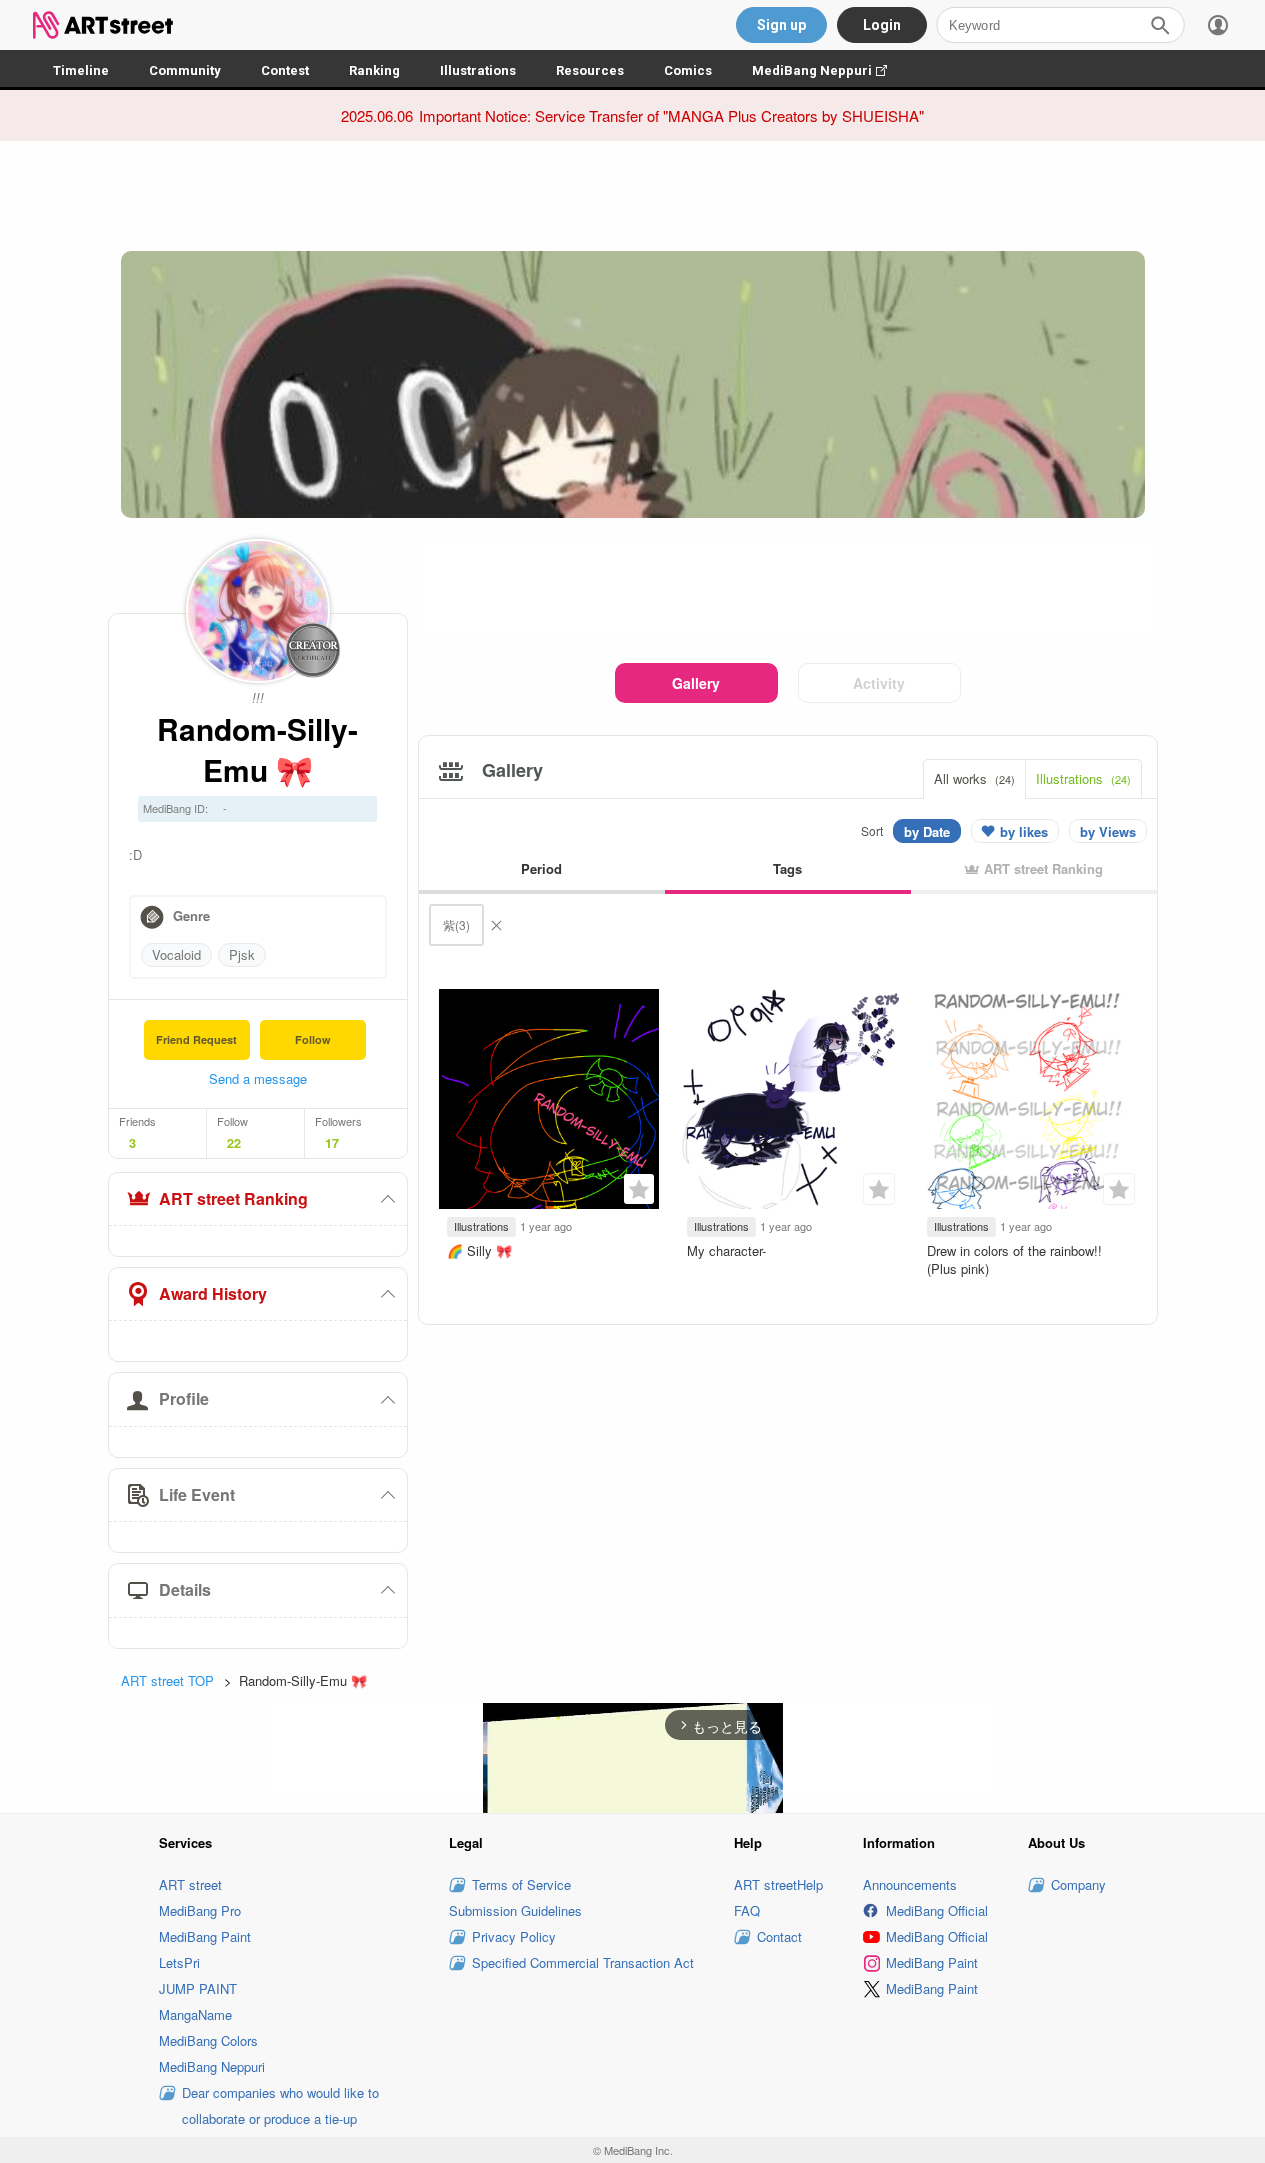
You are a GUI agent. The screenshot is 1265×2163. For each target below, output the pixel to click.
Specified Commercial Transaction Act (583, 1962)
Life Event (197, 1494)
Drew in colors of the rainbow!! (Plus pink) (1014, 1259)
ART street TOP (167, 1680)
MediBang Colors (208, 2040)
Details (185, 1589)
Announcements (910, 1884)
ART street (190, 1884)
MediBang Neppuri (829, 70)
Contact (779, 1936)
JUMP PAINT (198, 1988)
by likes (1024, 831)
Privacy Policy (514, 1936)
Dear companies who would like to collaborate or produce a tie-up (280, 2105)
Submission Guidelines (515, 1910)
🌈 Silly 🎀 (479, 1250)
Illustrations (478, 70)
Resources (590, 70)
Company (1078, 1884)
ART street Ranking (233, 1198)
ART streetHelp (778, 1884)
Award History (213, 1293)
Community (185, 70)
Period (541, 868)
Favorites (639, 1189)
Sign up (781, 25)
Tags (787, 868)
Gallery (696, 683)
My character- (726, 1250)
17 (332, 1143)
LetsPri (179, 1962)
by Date (927, 831)
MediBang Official (937, 1910)
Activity (879, 683)
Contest (285, 70)
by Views (1108, 831)
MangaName (195, 2014)
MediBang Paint (205, 1936)
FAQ (747, 1910)
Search (1160, 25)
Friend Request (196, 1039)
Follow (313, 1039)
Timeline (81, 70)
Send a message (258, 1078)
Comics (688, 70)
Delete (496, 925)
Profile (184, 1398)
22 (234, 1143)
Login (882, 25)
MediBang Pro (200, 1910)
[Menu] (1218, 25)
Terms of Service (521, 1884)
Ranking (374, 70)
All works (974, 778)
